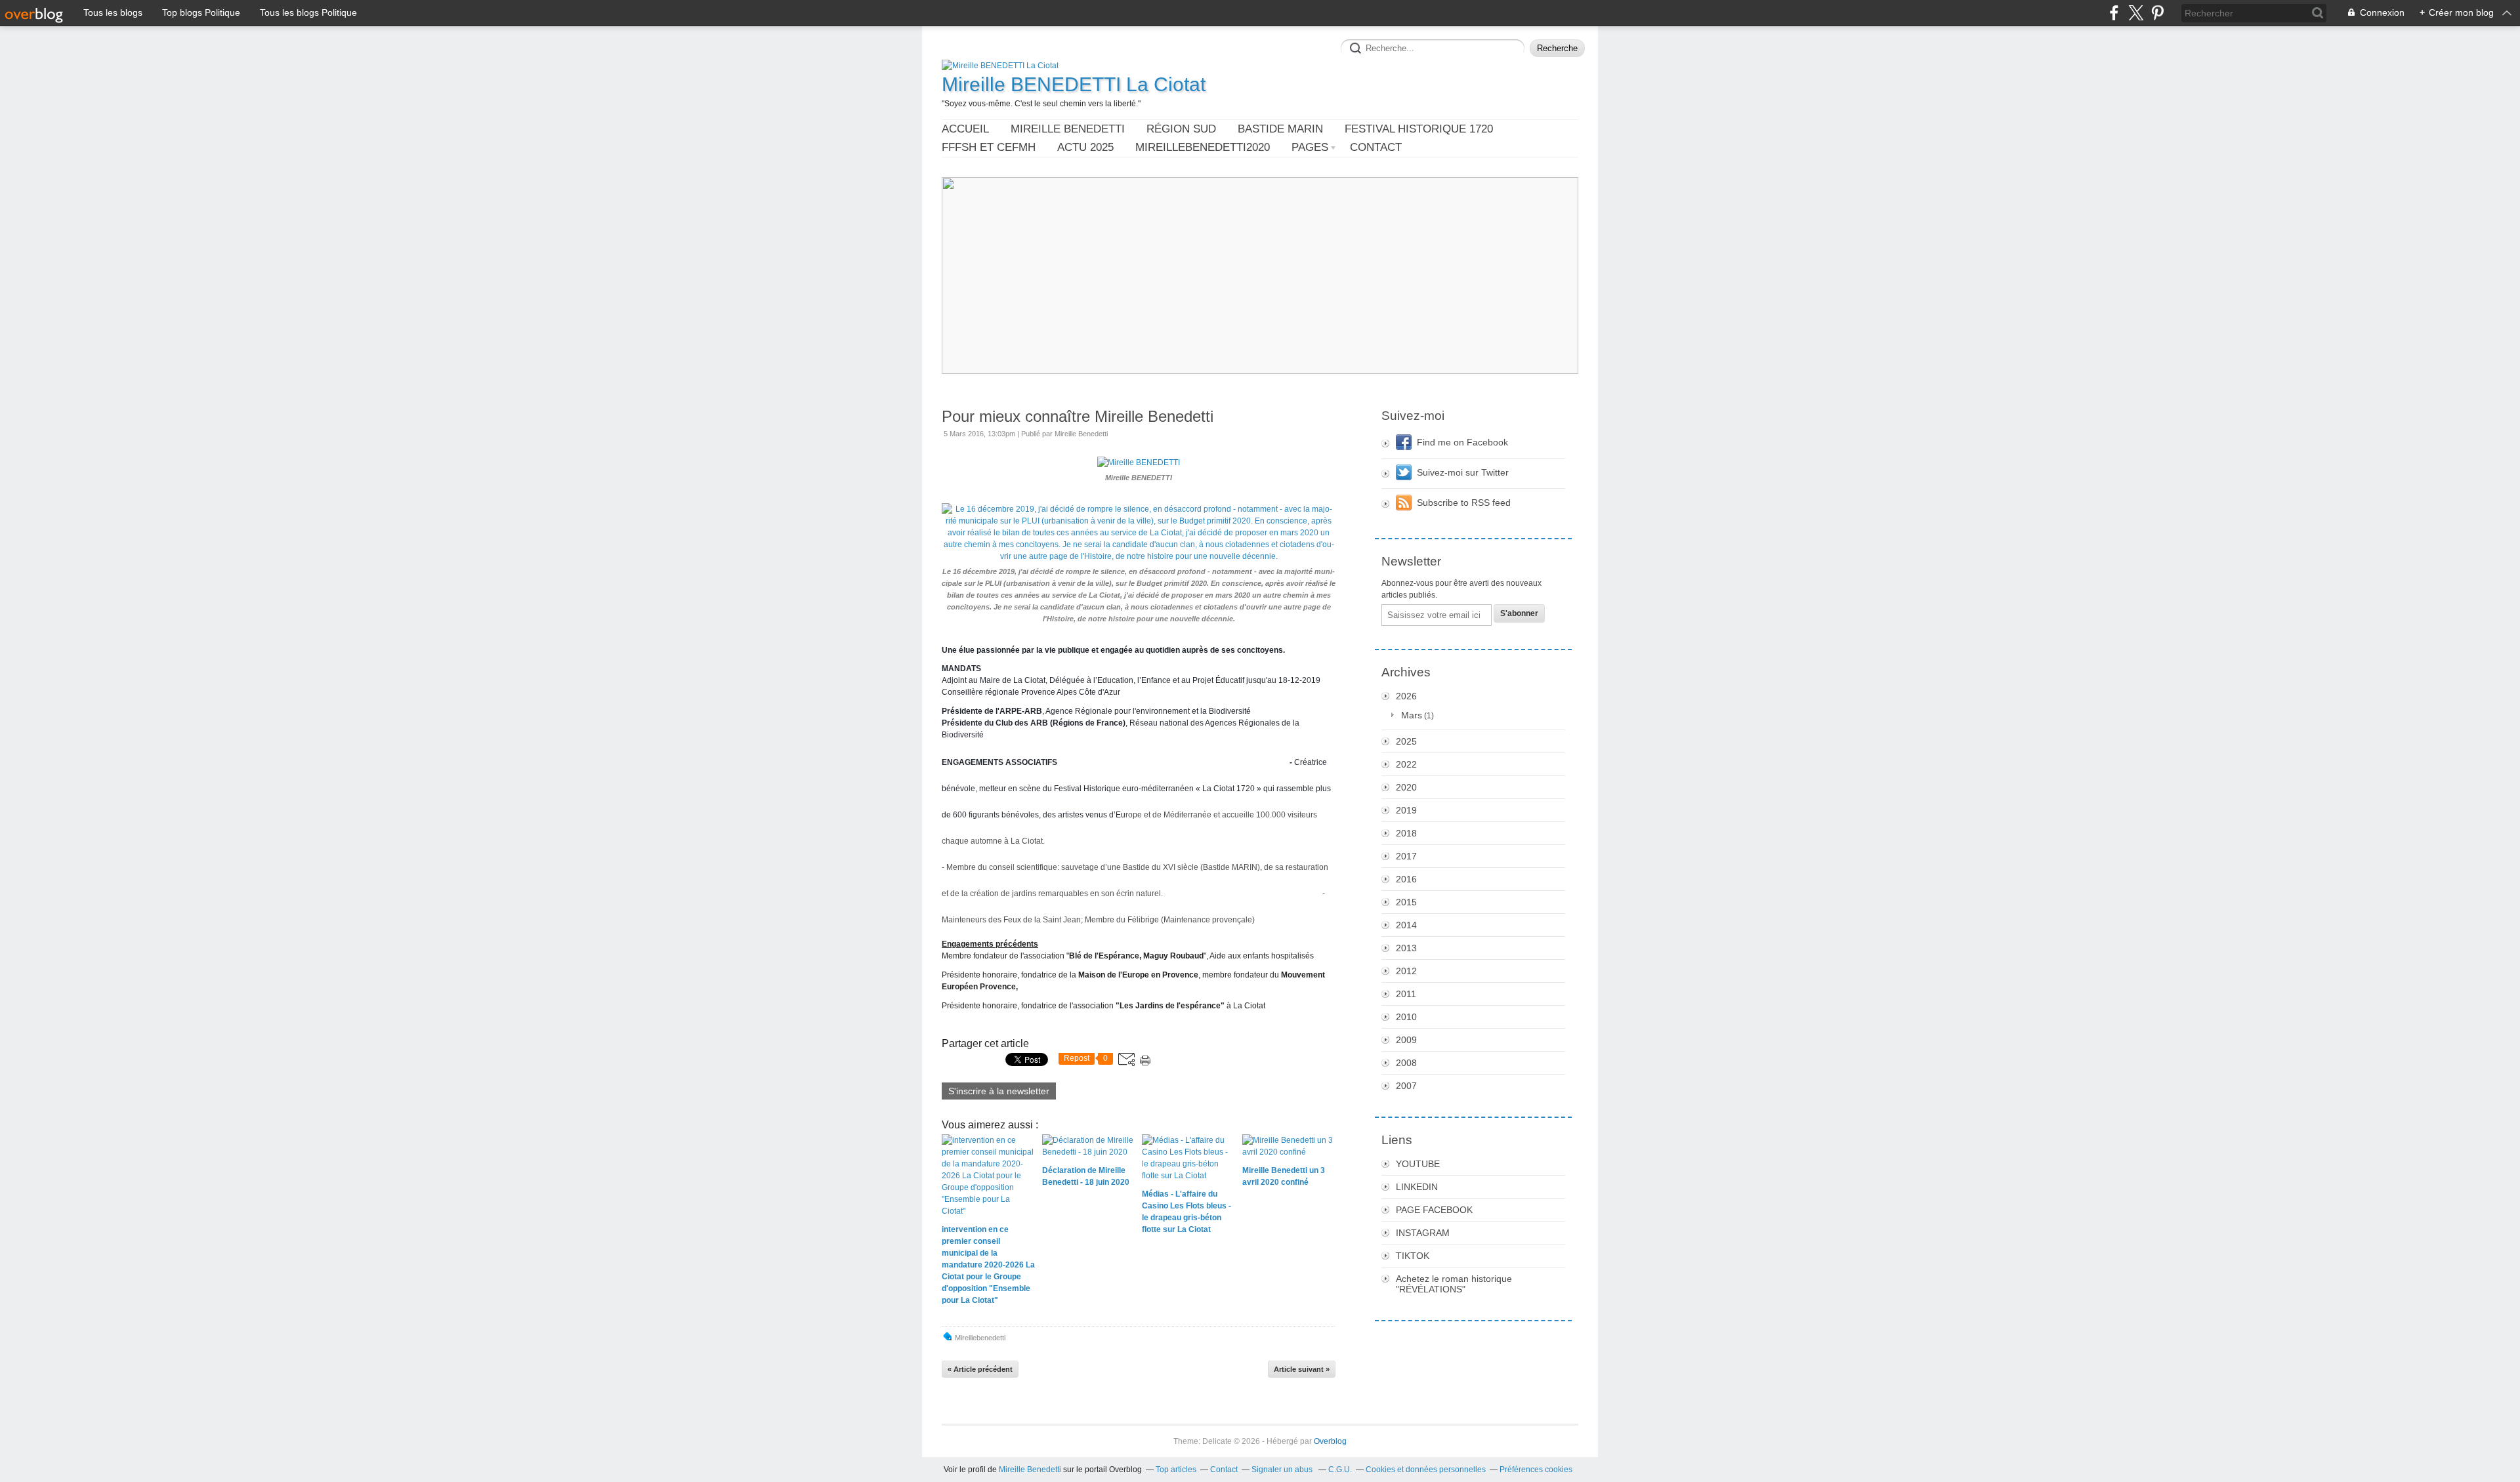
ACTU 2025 (1085, 147)
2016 (1406, 879)
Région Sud (1181, 129)
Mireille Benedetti (1068, 129)
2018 (1406, 833)
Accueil (965, 129)
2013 (1406, 948)
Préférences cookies (1536, 1470)
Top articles (1176, 1470)
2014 (1406, 925)
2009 (1406, 1040)
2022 (1406, 764)
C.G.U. (1340, 1470)
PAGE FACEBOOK (1434, 1210)
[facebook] (2114, 13)
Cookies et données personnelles (1426, 1470)
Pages (1310, 147)
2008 (1406, 1063)
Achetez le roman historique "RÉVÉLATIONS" (1454, 1284)
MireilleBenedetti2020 (1203, 147)
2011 (1406, 994)
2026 (1406, 696)
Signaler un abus (1283, 1470)
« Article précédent (980, 1369)
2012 (1406, 971)
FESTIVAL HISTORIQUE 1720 (1419, 129)
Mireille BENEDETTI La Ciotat (1074, 84)
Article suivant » (1302, 1369)
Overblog (1330, 1441)
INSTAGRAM (1423, 1233)
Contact (1376, 147)
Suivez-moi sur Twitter (1463, 472)
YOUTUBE (1418, 1164)
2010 (1406, 1017)
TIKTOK (1413, 1256)
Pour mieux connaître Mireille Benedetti (1078, 416)
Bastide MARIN (1280, 129)
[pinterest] (2157, 13)
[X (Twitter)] (2136, 13)
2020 (1406, 787)
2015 (1406, 902)
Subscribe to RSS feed (1464, 503)
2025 (1406, 741)
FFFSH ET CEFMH (989, 147)
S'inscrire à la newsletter (999, 1091)
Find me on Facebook (1462, 442)
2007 (1406, 1086)
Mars (1412, 715)
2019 (1406, 810)
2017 (1406, 856)
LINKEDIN (1417, 1187)
